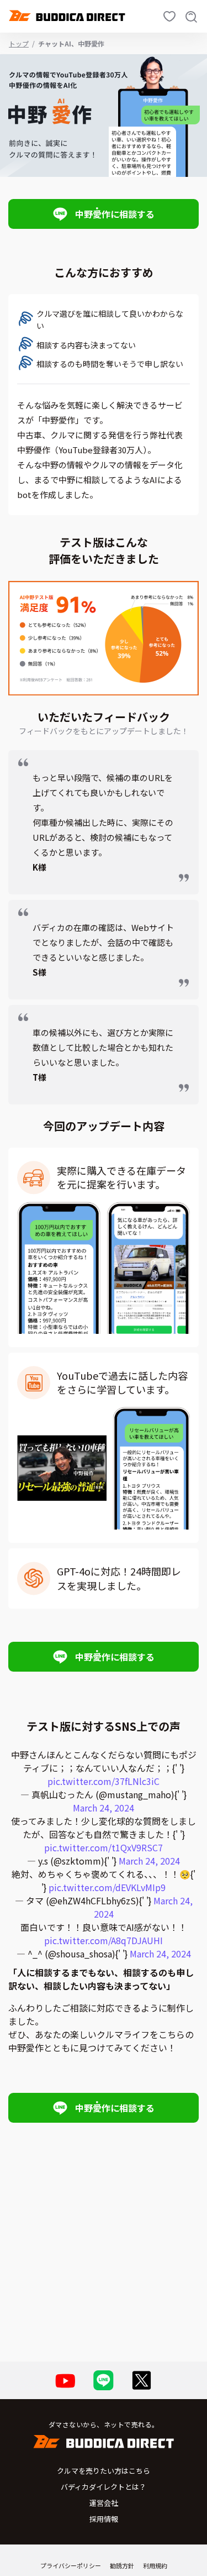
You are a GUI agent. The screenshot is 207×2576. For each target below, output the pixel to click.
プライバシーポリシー (71, 2565)
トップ (19, 43)
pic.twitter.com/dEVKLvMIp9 (107, 1887)
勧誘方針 (122, 2565)
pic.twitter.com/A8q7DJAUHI (104, 1940)
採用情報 (104, 2519)
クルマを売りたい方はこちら (104, 2471)
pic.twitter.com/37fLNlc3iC (104, 1781)
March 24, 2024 (104, 1808)
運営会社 (104, 2503)
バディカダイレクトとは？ (104, 2487)
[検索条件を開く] (192, 16)
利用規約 (155, 2565)
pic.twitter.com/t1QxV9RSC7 (104, 1847)
